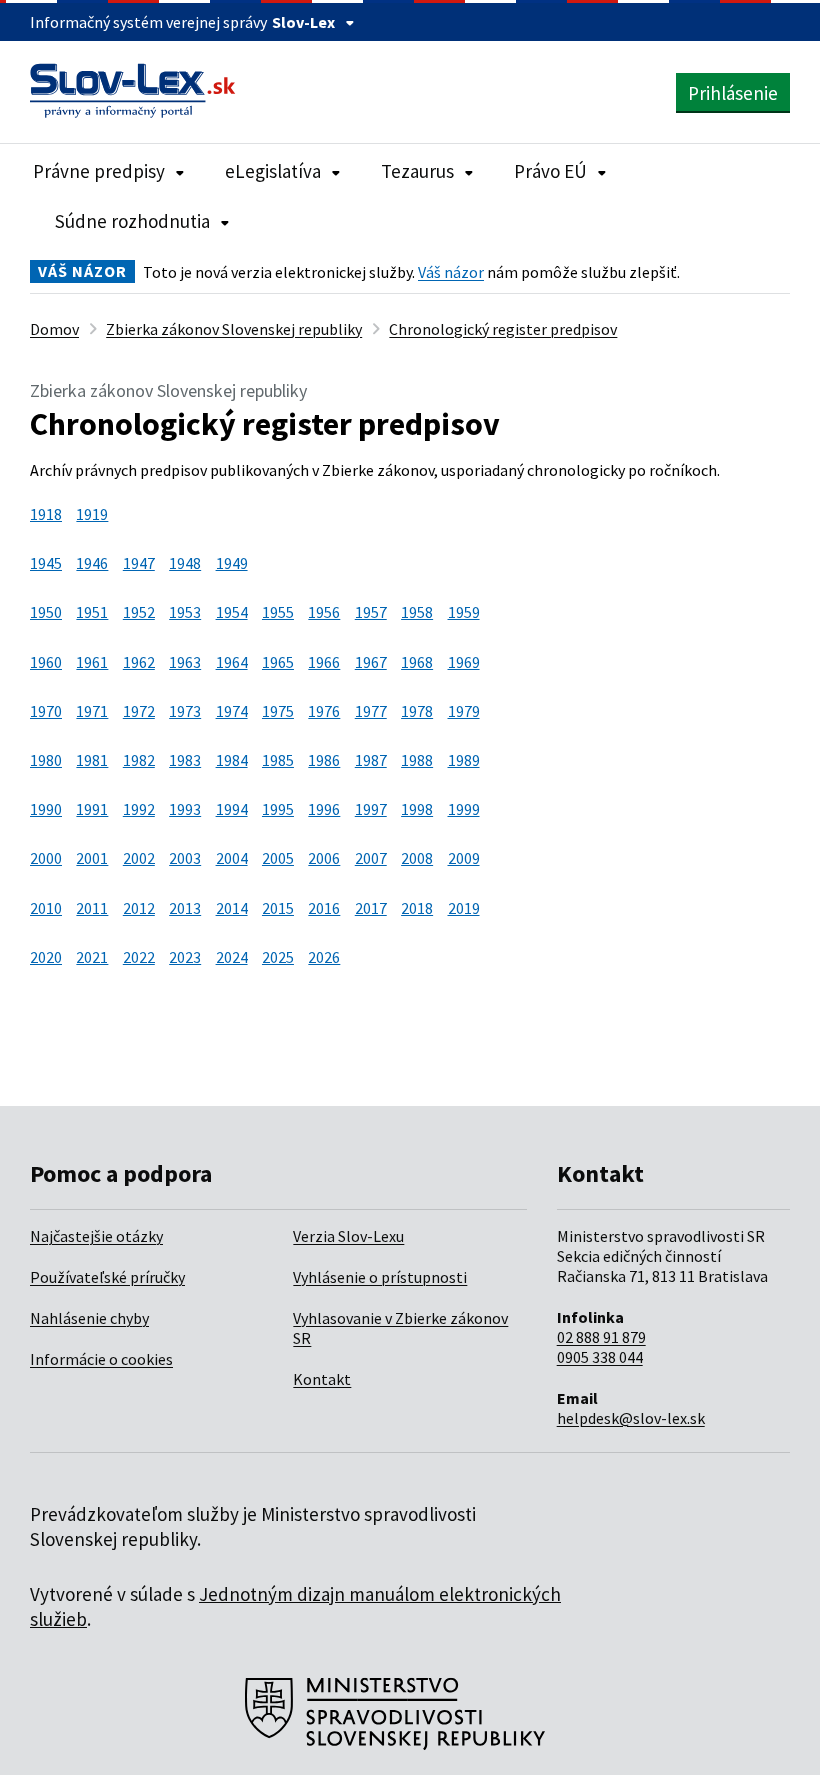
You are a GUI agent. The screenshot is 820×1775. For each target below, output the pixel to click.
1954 (232, 612)
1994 (232, 809)
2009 (464, 858)
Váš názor (451, 272)
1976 (324, 711)
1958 (417, 612)
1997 (371, 809)
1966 (324, 662)
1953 (185, 612)
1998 (417, 809)
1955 (278, 612)
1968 (417, 662)
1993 (185, 809)
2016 (324, 908)
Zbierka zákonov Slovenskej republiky (234, 329)
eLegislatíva (273, 171)
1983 (185, 760)
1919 (92, 514)
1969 (464, 662)
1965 (278, 662)
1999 (464, 809)
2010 (46, 908)
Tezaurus (417, 171)
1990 (46, 809)
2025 (278, 957)
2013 (185, 908)
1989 (464, 760)
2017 (371, 908)
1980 (46, 760)
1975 (278, 711)
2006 (324, 858)
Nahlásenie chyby (89, 1318)
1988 (417, 760)
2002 (139, 858)
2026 (324, 957)
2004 (232, 858)
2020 (46, 957)
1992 (139, 809)
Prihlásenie (733, 93)
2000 (46, 858)
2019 (464, 908)
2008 (417, 858)
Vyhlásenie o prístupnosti (380, 1277)
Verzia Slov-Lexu (348, 1236)
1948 (185, 563)
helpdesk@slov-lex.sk (631, 1418)
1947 (139, 563)
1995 (278, 809)
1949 (232, 563)
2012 (139, 908)
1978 (417, 711)
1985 (278, 760)
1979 (464, 711)
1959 (464, 612)
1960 (46, 662)
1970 (46, 711)
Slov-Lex (303, 22)
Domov (54, 329)
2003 (185, 858)
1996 (324, 809)
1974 (232, 711)
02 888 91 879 (601, 1337)
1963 (185, 662)
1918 (46, 514)
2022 (139, 957)
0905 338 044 (600, 1357)
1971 (92, 711)
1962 (139, 662)
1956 (324, 612)
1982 (139, 760)
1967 (371, 662)
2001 (92, 858)
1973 (185, 711)
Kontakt (322, 1379)
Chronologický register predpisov (503, 329)
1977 (371, 711)
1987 (371, 760)
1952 (139, 612)
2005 (278, 858)
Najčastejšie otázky (96, 1236)
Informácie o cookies (101, 1359)
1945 (46, 563)
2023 (185, 957)
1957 (371, 612)
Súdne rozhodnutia (132, 221)
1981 (92, 760)
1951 (92, 612)
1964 (232, 662)
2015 (278, 908)
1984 (232, 760)
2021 (92, 957)
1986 (324, 760)
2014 (232, 908)
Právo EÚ (550, 171)
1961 (92, 662)
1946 (92, 563)
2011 (92, 908)
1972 (139, 711)
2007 (371, 858)
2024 (232, 957)
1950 (46, 612)
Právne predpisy (99, 171)
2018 (417, 908)
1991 (92, 809)
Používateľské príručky (107, 1277)
